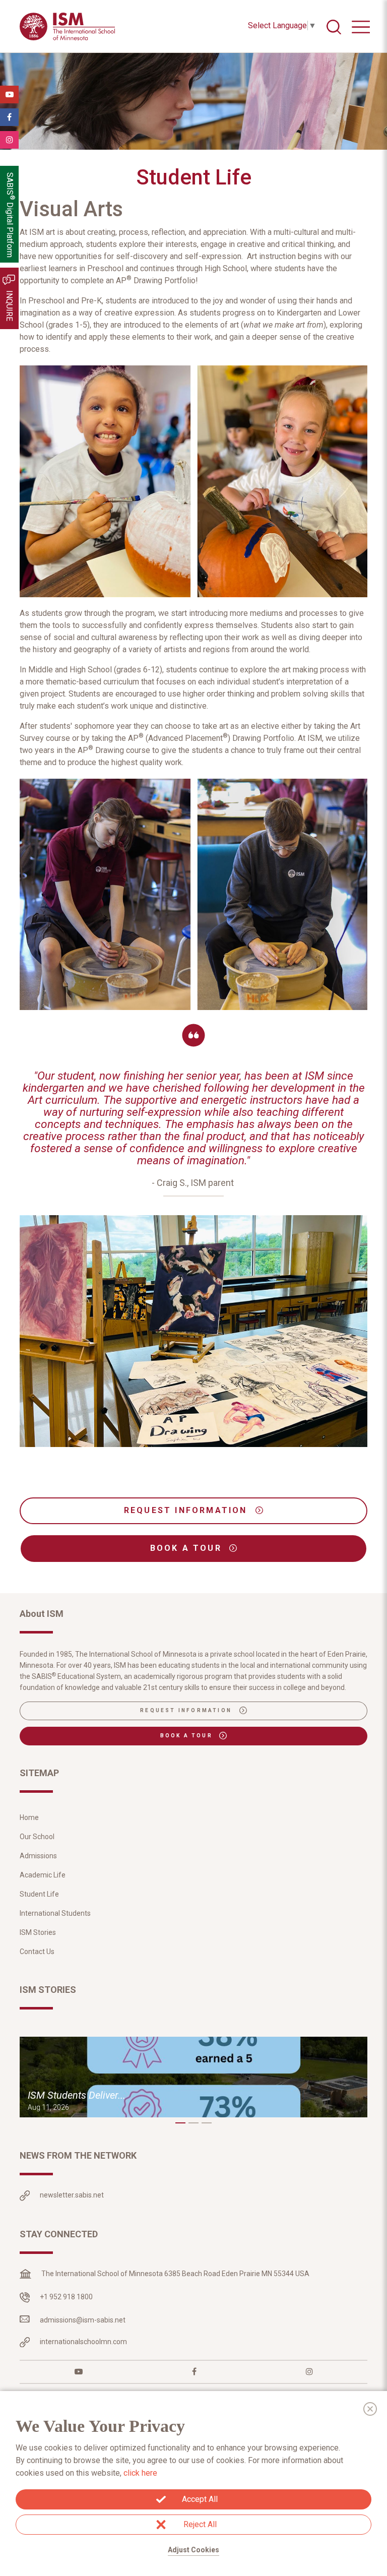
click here (140, 2473)
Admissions (38, 1856)
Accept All (200, 2499)
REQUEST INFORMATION (187, 1510)
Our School (37, 1837)
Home (29, 1817)
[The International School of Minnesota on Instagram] (309, 2372)
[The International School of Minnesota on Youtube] (79, 2372)
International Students (55, 1913)
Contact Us (37, 1952)
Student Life (39, 1894)
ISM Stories (38, 1932)
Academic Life (43, 1875)
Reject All (200, 2524)
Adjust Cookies (193, 2550)
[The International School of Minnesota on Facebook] (194, 2372)
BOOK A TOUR (188, 1548)
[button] (180, 2123)
